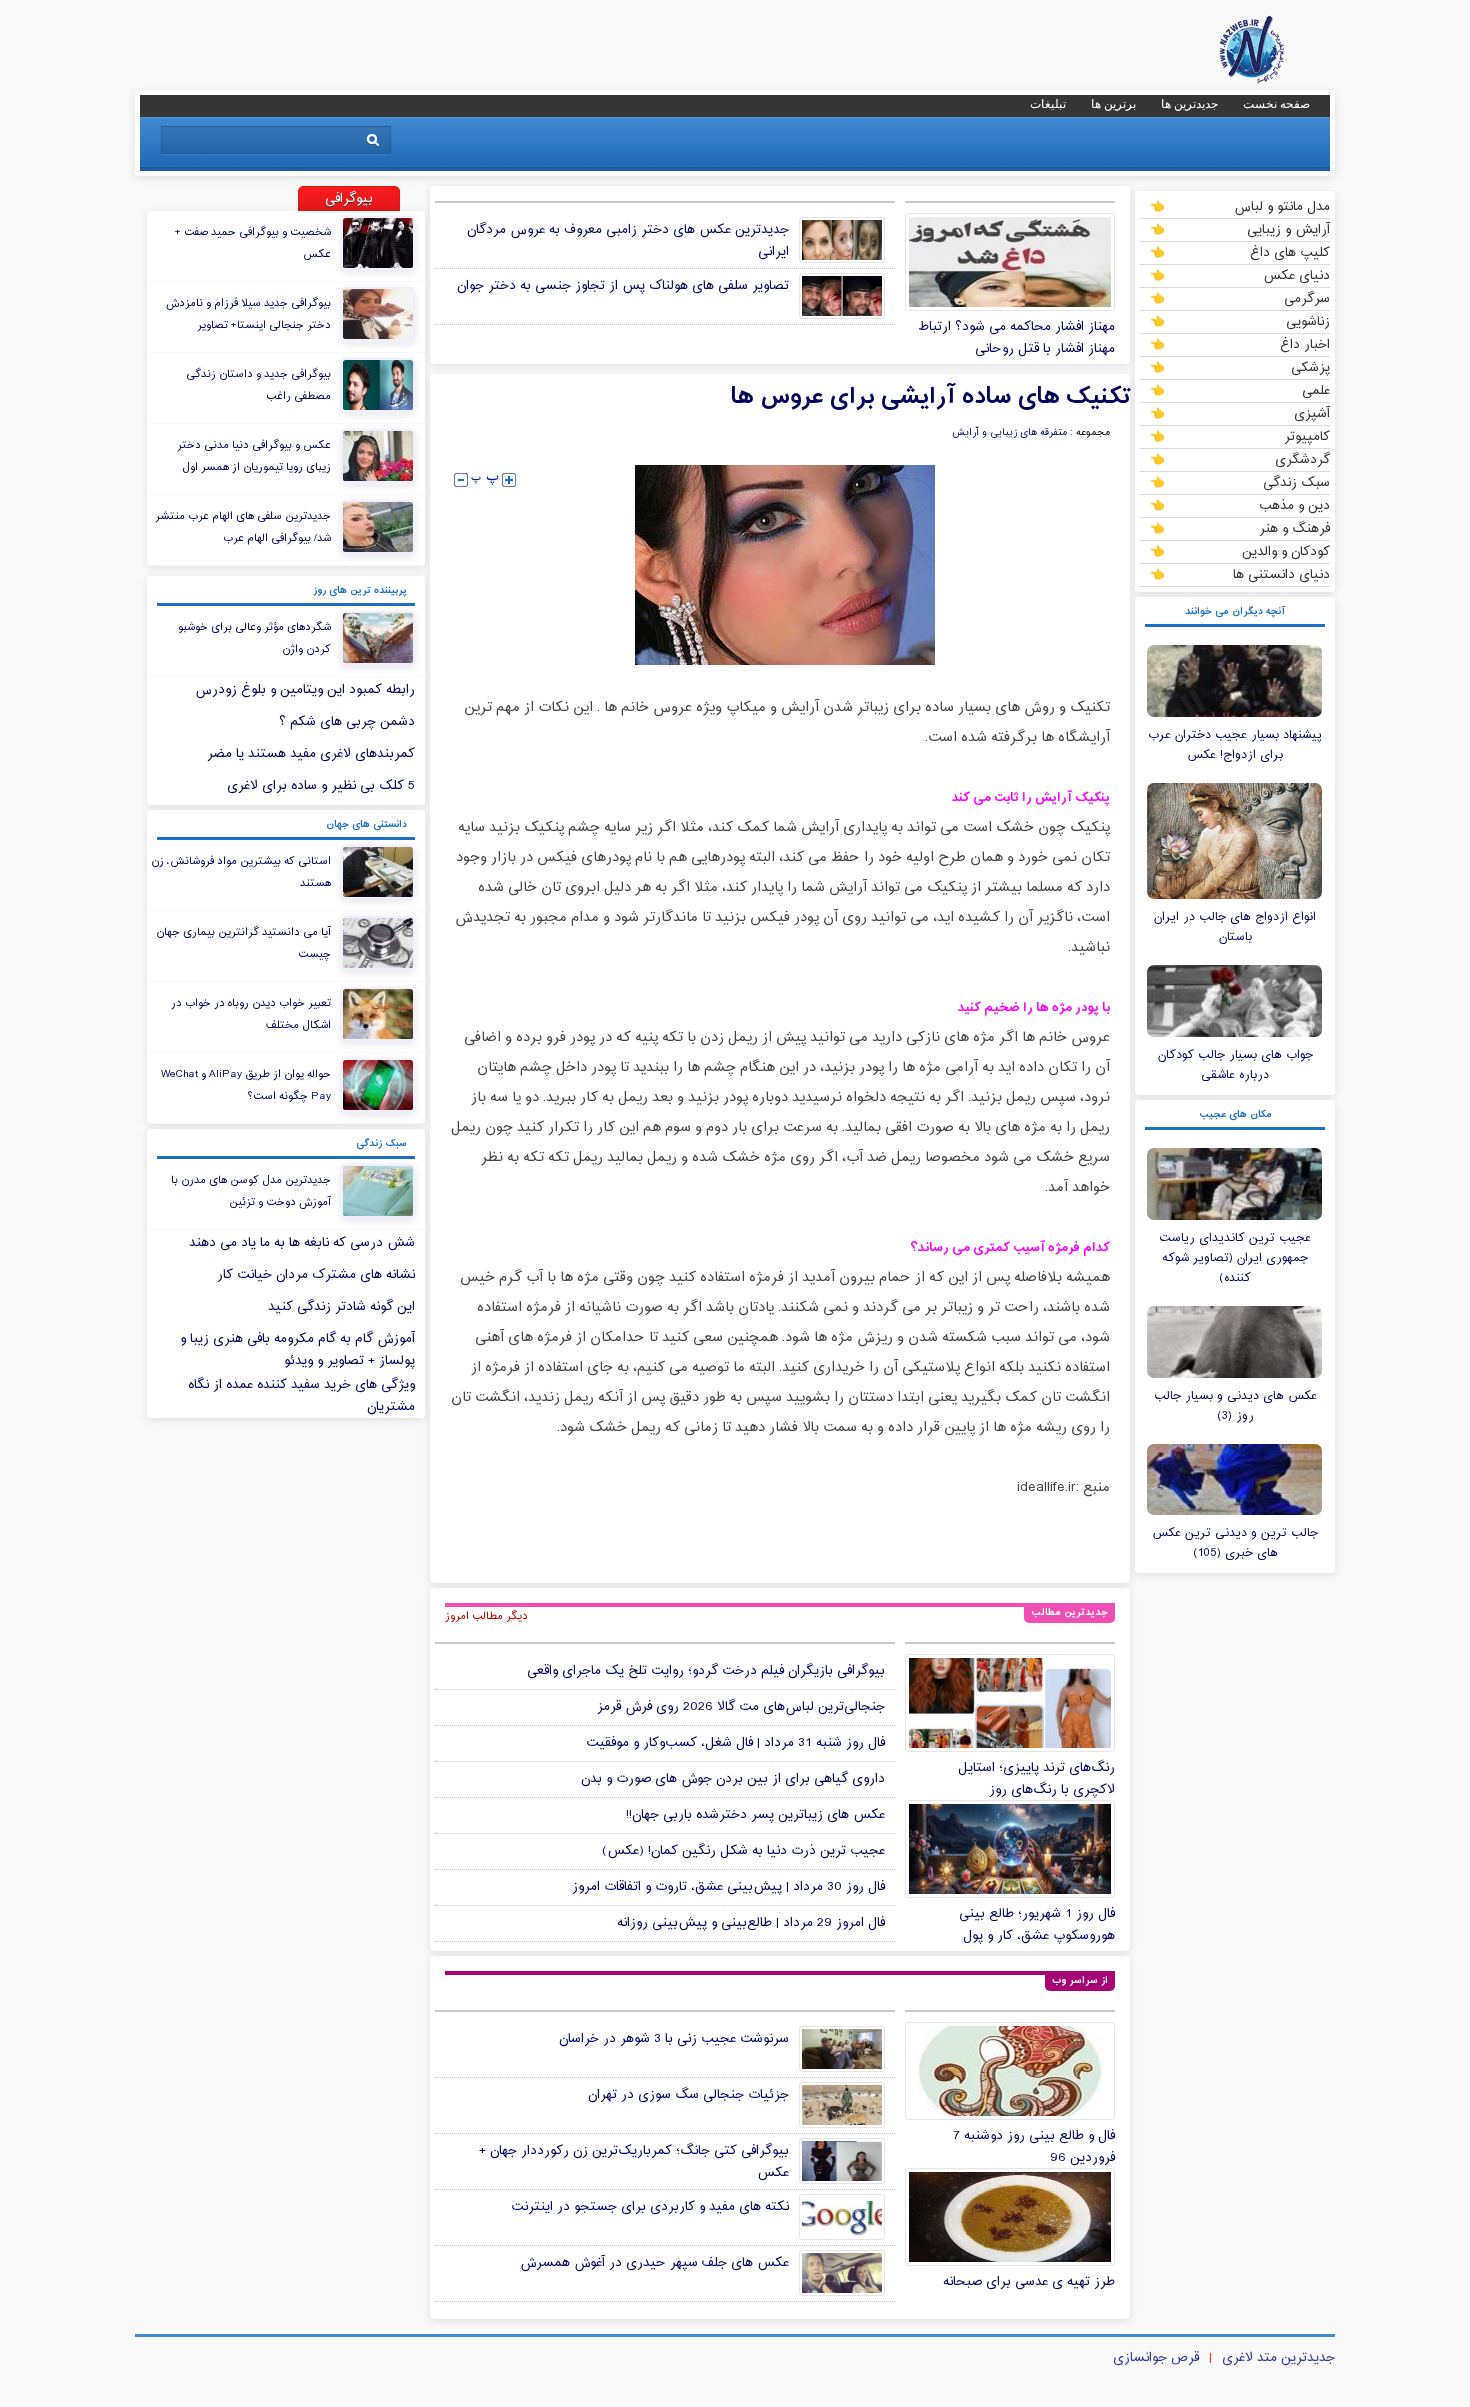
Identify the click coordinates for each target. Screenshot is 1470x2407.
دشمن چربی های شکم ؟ (347, 722)
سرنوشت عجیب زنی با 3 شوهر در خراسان (674, 2039)
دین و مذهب (1294, 505)
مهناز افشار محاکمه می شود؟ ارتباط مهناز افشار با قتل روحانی (1016, 338)
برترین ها (1113, 104)
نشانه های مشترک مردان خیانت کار (316, 1275)
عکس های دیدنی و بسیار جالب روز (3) (1235, 1406)
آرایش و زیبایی (1288, 229)
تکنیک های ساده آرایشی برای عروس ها (930, 397)
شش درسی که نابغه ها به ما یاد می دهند (302, 1243)
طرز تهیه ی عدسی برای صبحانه (1029, 2282)
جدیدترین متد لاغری (1278, 2358)
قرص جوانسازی (1156, 2358)
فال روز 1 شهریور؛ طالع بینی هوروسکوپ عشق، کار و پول (1037, 1925)
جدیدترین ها (1189, 104)
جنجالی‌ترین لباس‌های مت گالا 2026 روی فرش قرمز (741, 1707)
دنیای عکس (1296, 275)
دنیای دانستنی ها (1281, 574)
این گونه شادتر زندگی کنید (341, 1307)
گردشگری (1302, 459)
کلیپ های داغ (1290, 252)
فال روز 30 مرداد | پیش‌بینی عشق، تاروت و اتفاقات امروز (728, 1887)
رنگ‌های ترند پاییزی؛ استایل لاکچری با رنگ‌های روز (1036, 1779)
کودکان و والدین (1286, 551)
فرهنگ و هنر (1294, 528)
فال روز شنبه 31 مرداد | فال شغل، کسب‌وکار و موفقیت (735, 1743)
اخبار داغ (1305, 344)
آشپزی (1312, 413)
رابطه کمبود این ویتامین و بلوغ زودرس (305, 690)
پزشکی (1310, 367)
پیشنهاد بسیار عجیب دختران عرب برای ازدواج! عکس (1235, 745)
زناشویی (1308, 321)
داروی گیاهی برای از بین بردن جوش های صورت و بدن (733, 1779)
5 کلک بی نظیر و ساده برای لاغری (321, 786)
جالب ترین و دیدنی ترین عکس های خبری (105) (1235, 1543)
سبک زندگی (1296, 482)
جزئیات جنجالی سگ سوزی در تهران (688, 2095)
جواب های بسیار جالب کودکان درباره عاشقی (1235, 1065)
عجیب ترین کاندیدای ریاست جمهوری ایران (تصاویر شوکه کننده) (1235, 1258)
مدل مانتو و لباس (1282, 206)
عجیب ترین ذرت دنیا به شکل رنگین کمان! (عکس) (743, 1851)
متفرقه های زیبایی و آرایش (1009, 433)
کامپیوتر (1307, 436)
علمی (1316, 390)
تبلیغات (1048, 104)
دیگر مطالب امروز (486, 1616)
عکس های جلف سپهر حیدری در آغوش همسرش (654, 2263)
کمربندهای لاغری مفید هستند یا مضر (311, 754)
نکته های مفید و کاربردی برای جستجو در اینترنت (650, 2207)
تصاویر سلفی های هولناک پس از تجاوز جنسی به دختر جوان (623, 286)
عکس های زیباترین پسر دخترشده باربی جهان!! (755, 1815)
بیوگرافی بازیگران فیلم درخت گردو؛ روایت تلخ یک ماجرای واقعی (706, 1671)
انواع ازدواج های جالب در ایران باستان (1235, 927)
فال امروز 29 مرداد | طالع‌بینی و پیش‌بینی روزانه (751, 1923)
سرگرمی (1307, 298)
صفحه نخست (1276, 104)
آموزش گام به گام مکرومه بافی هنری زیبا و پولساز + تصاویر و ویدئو (297, 1350)
